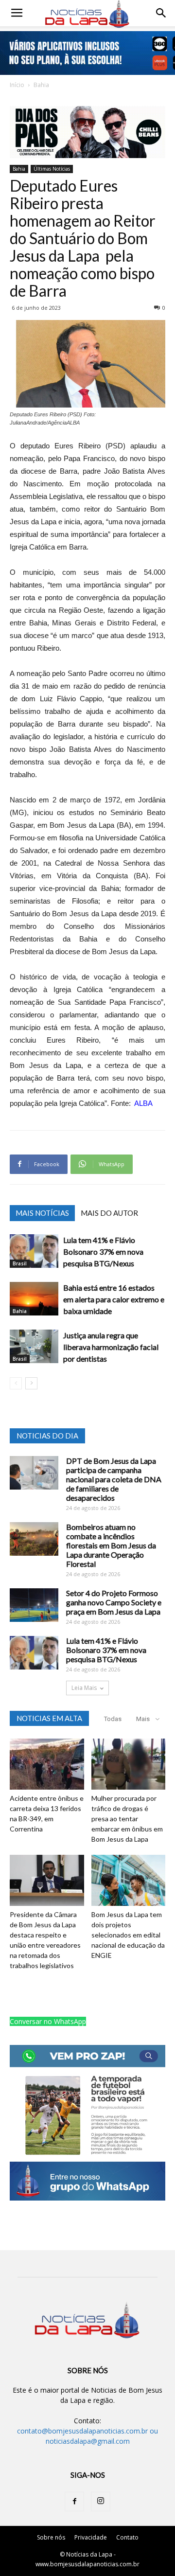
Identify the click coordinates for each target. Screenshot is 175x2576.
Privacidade (91, 2537)
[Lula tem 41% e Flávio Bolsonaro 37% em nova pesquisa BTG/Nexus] (34, 1251)
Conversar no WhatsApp (48, 2021)
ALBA (143, 1103)
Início (17, 85)
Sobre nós (51, 2537)
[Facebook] (74, 2502)
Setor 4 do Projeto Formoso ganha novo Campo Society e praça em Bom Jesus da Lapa (114, 1602)
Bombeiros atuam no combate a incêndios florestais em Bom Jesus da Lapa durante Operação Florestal (111, 1545)
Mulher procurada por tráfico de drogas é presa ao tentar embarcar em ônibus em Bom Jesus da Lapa (127, 1819)
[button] (161, 13)
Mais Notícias (42, 1213)
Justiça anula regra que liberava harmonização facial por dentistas (111, 1347)
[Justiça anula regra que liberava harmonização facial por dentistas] (34, 1346)
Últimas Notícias (52, 169)
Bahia (41, 85)
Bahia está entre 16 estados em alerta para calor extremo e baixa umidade (114, 1299)
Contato (127, 2537)
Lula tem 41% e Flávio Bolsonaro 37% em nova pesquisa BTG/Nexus (103, 1252)
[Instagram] (101, 2502)
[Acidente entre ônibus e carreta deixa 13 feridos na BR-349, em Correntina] (47, 1764)
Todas (113, 1719)
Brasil (20, 1263)
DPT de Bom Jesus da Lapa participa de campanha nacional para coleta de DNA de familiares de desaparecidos (114, 1479)
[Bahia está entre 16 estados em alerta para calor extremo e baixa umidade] (34, 1299)
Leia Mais (84, 1688)
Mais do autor (109, 1213)
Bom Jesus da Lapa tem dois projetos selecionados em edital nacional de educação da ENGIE (128, 1935)
